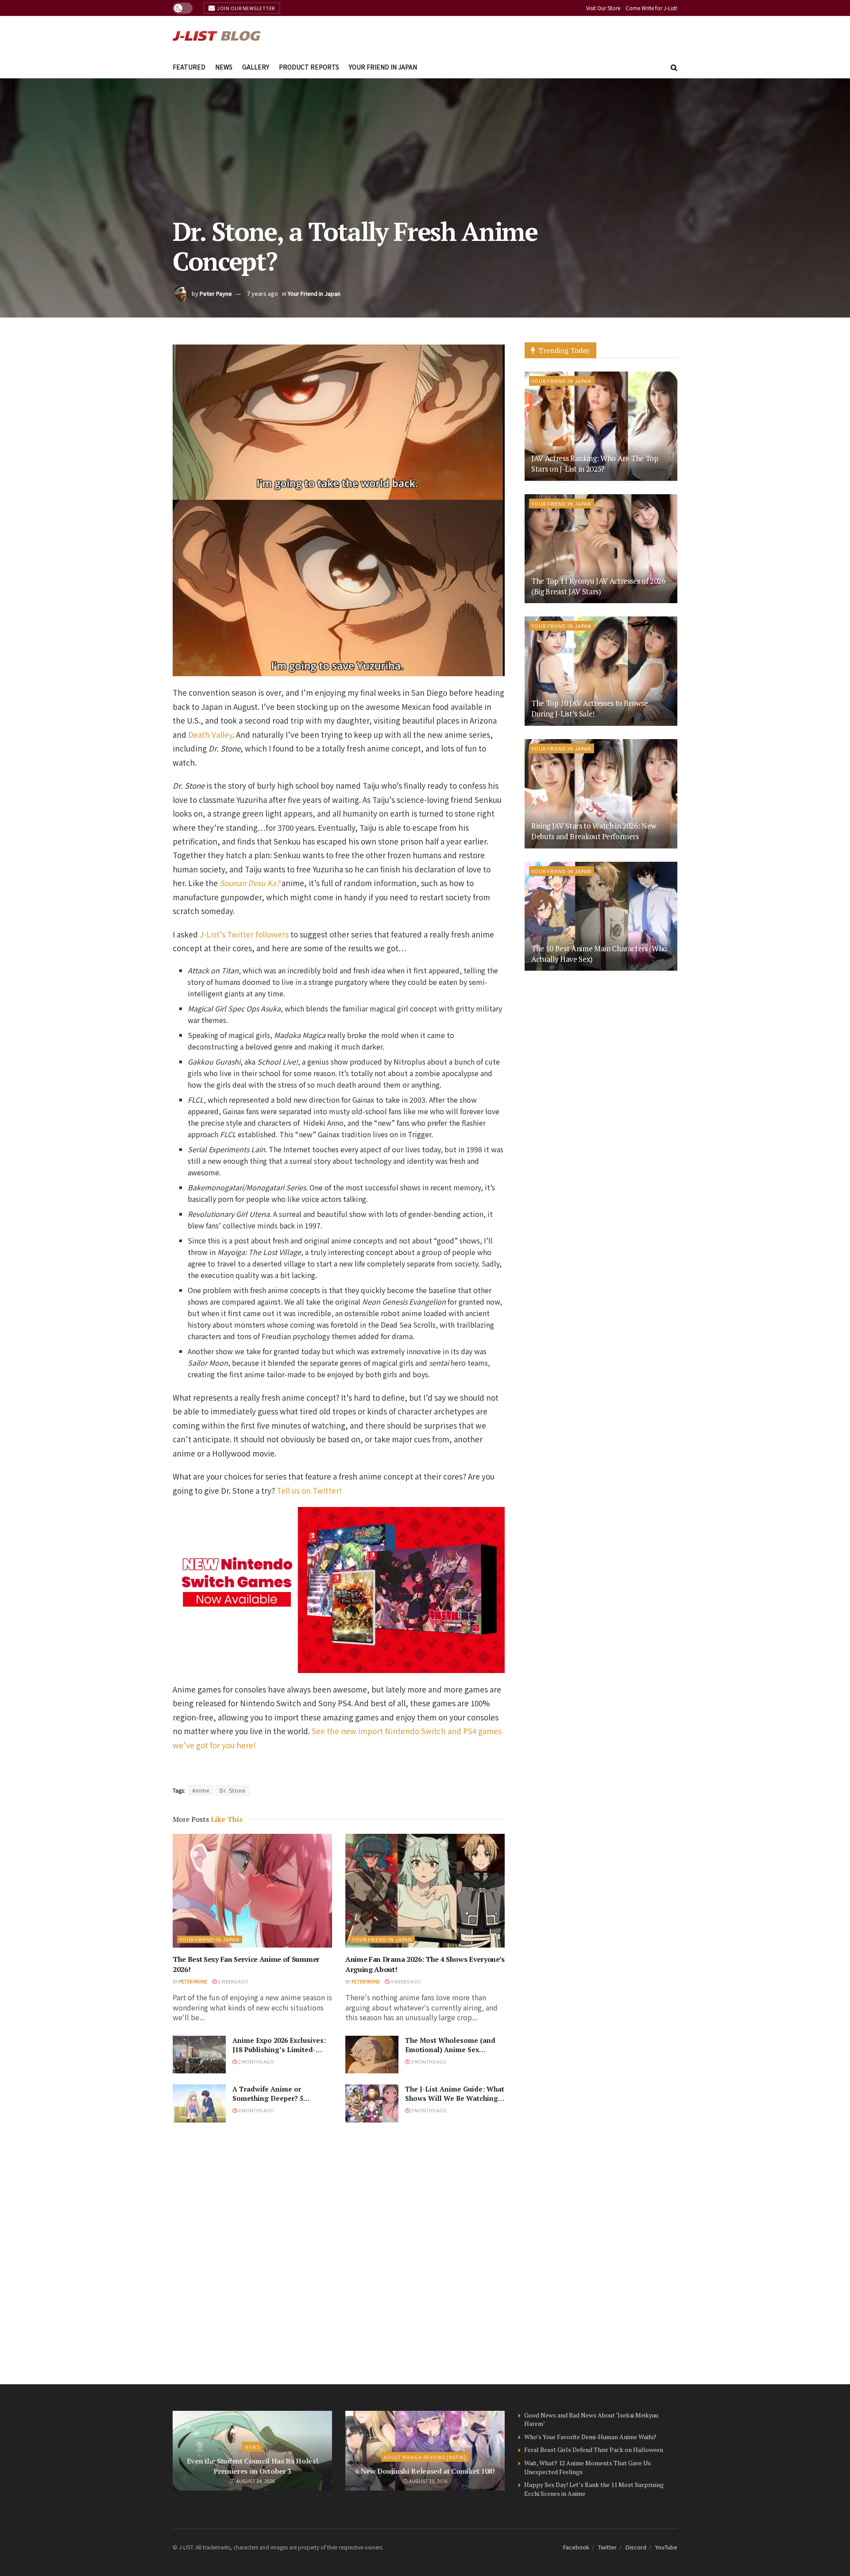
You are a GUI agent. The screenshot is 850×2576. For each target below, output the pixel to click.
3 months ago (428, 2061)
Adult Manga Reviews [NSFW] (425, 2457)
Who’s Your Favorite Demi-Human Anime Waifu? (590, 2437)
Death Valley (210, 734)
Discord (636, 2547)
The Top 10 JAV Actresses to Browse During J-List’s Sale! (589, 708)
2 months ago (256, 2061)
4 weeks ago (405, 1981)
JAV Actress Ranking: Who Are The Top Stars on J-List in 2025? (595, 463)
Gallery (256, 67)
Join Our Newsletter (245, 8)
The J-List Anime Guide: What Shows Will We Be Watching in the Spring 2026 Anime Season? (455, 2103)
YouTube (666, 2547)
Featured (189, 67)
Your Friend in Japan (383, 67)
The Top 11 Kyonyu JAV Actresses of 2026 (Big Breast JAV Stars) (598, 586)
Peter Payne (216, 293)
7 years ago (263, 293)
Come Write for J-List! (651, 8)
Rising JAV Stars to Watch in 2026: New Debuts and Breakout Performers (594, 831)
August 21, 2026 (428, 2481)
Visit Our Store (603, 8)
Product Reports (309, 67)
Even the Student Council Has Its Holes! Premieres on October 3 (253, 2466)
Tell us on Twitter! (309, 1490)
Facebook (576, 2547)
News (224, 67)
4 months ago (256, 2110)
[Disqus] (339, 2253)
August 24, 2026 (255, 2481)
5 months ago (428, 2110)
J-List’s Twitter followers (244, 934)
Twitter (607, 2547)
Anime (201, 1790)
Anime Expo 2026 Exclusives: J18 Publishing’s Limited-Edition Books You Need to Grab (279, 2054)
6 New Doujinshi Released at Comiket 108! (425, 2471)
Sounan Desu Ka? (250, 883)
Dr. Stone (232, 1790)
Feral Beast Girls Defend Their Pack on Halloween (594, 2450)
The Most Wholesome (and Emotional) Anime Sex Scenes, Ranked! (450, 2049)
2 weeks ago (233, 1981)
